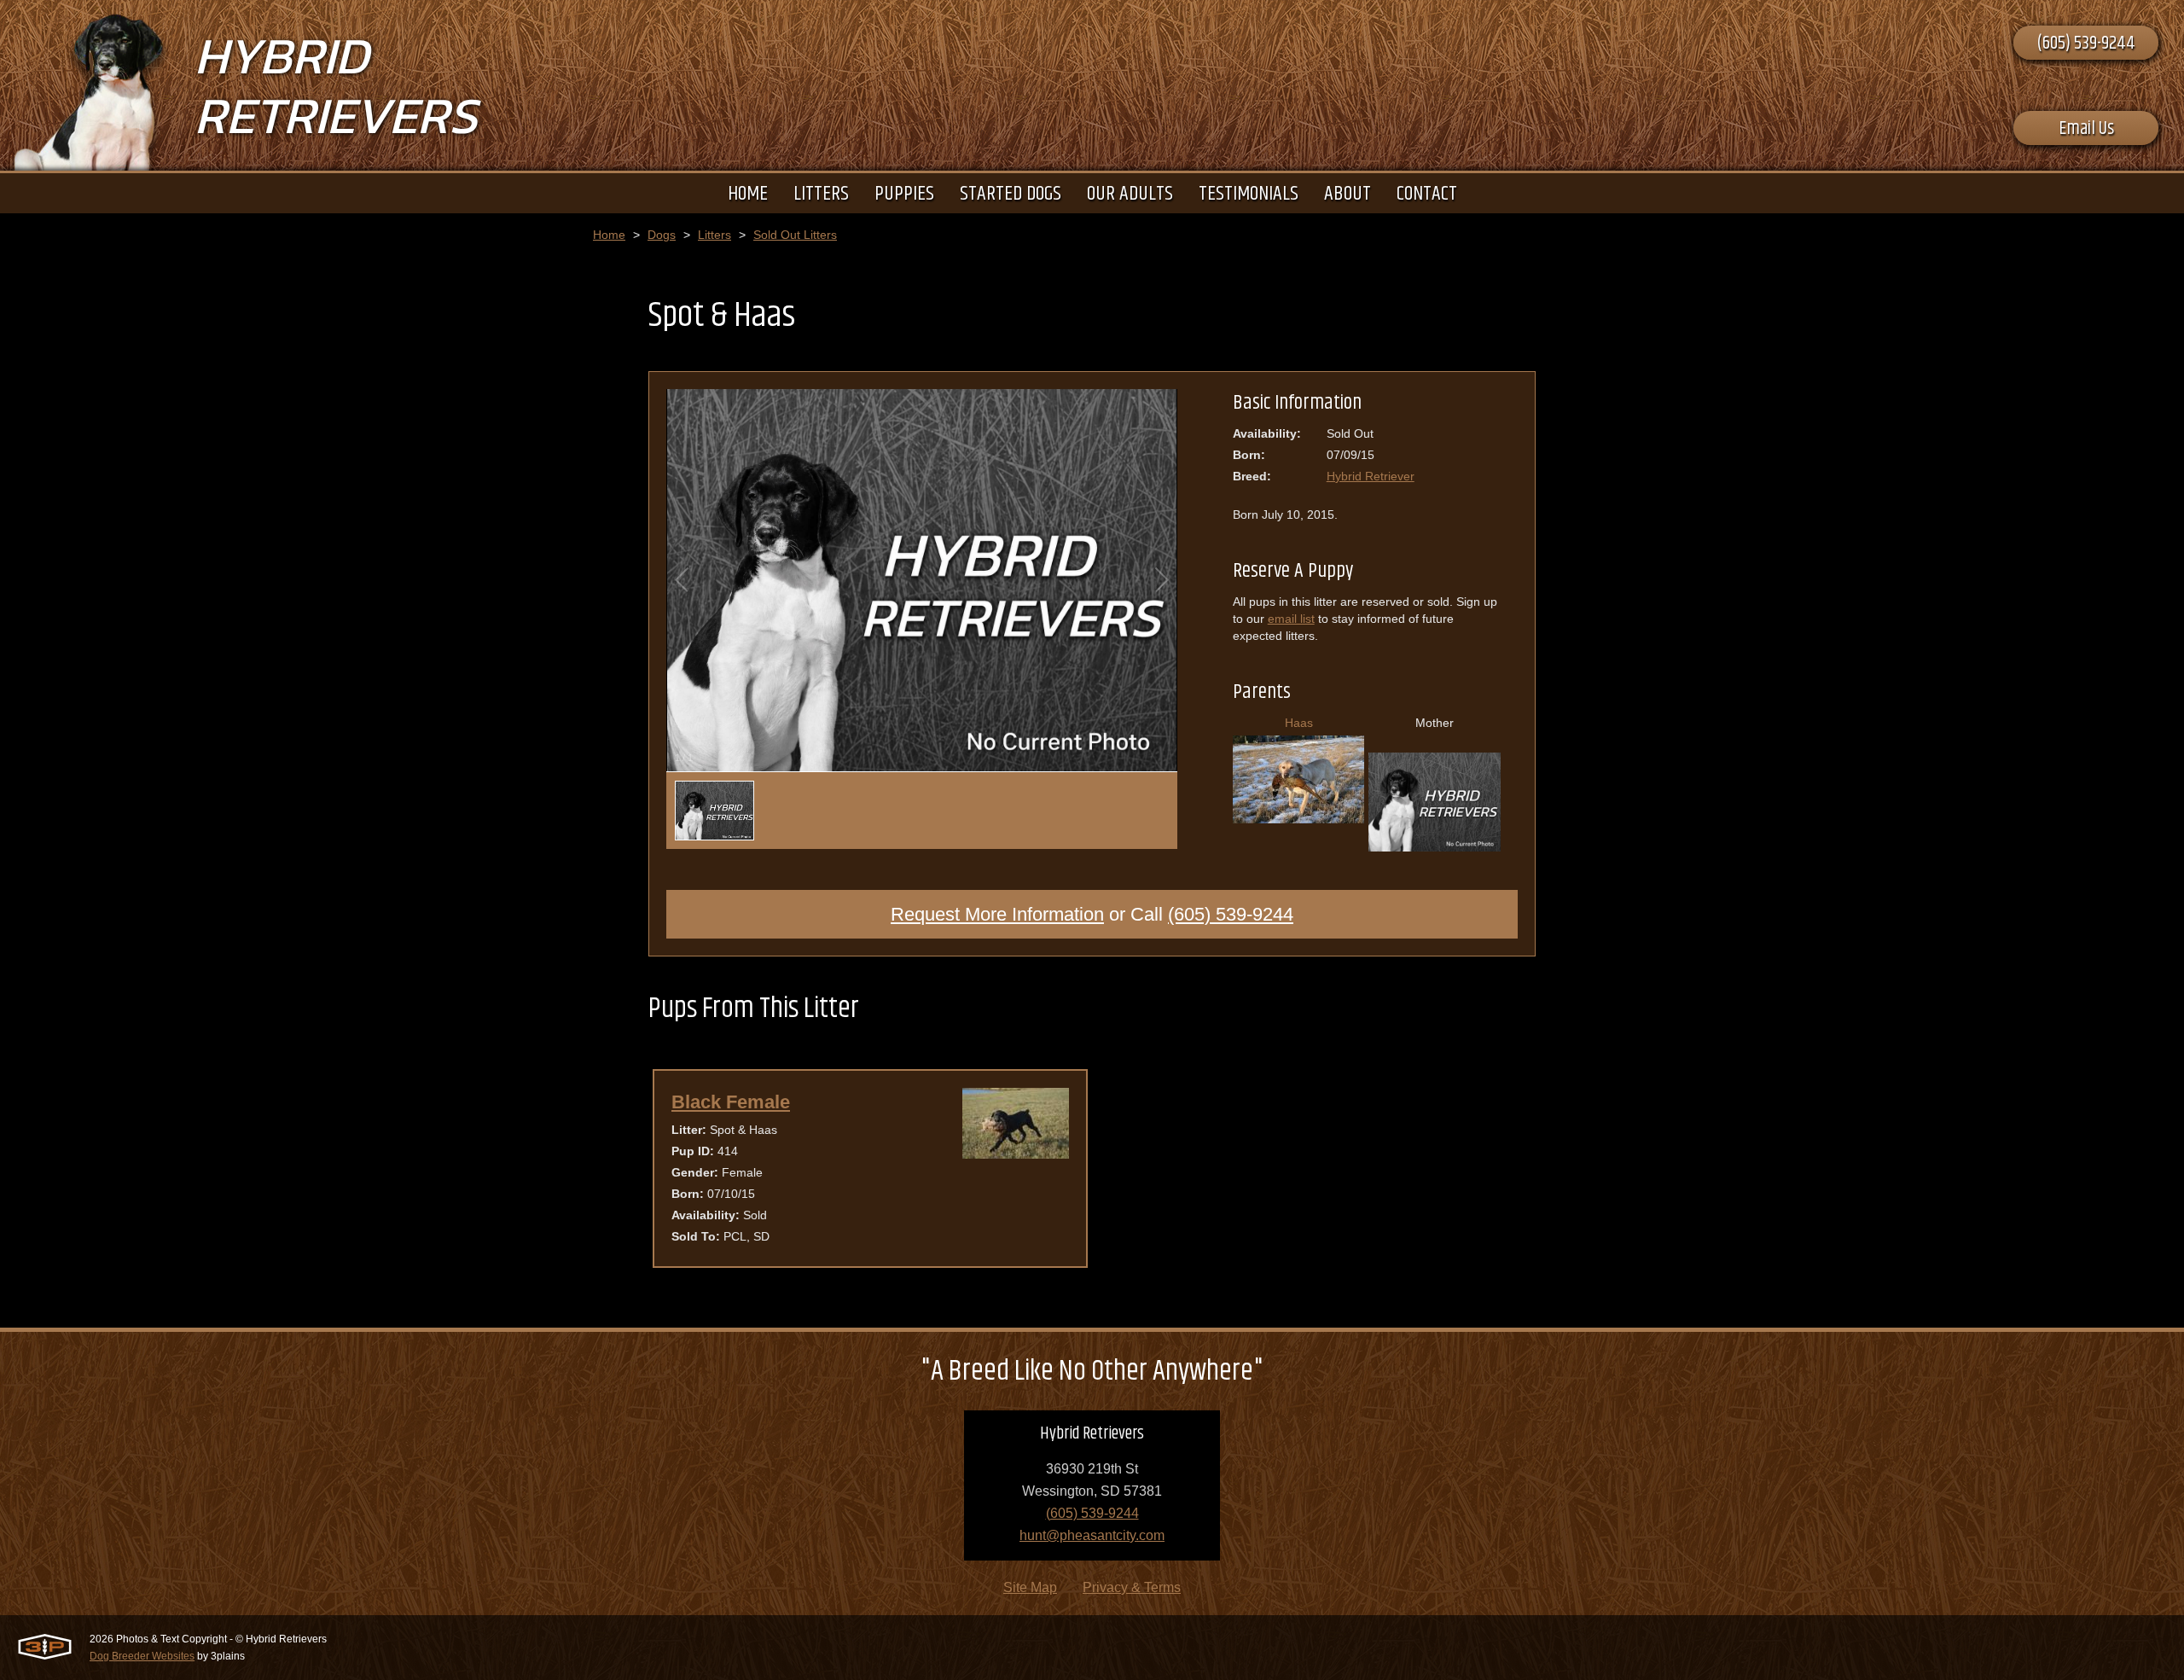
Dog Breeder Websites (142, 1656)
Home (609, 235)
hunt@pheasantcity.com (1092, 1535)
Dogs (662, 235)
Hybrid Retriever (1371, 476)
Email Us (2086, 129)
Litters (714, 235)
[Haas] (1299, 817)
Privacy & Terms (1132, 1587)
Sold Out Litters (795, 235)
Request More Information (997, 914)
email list (1291, 619)
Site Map (1030, 1587)
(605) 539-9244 (2086, 44)
